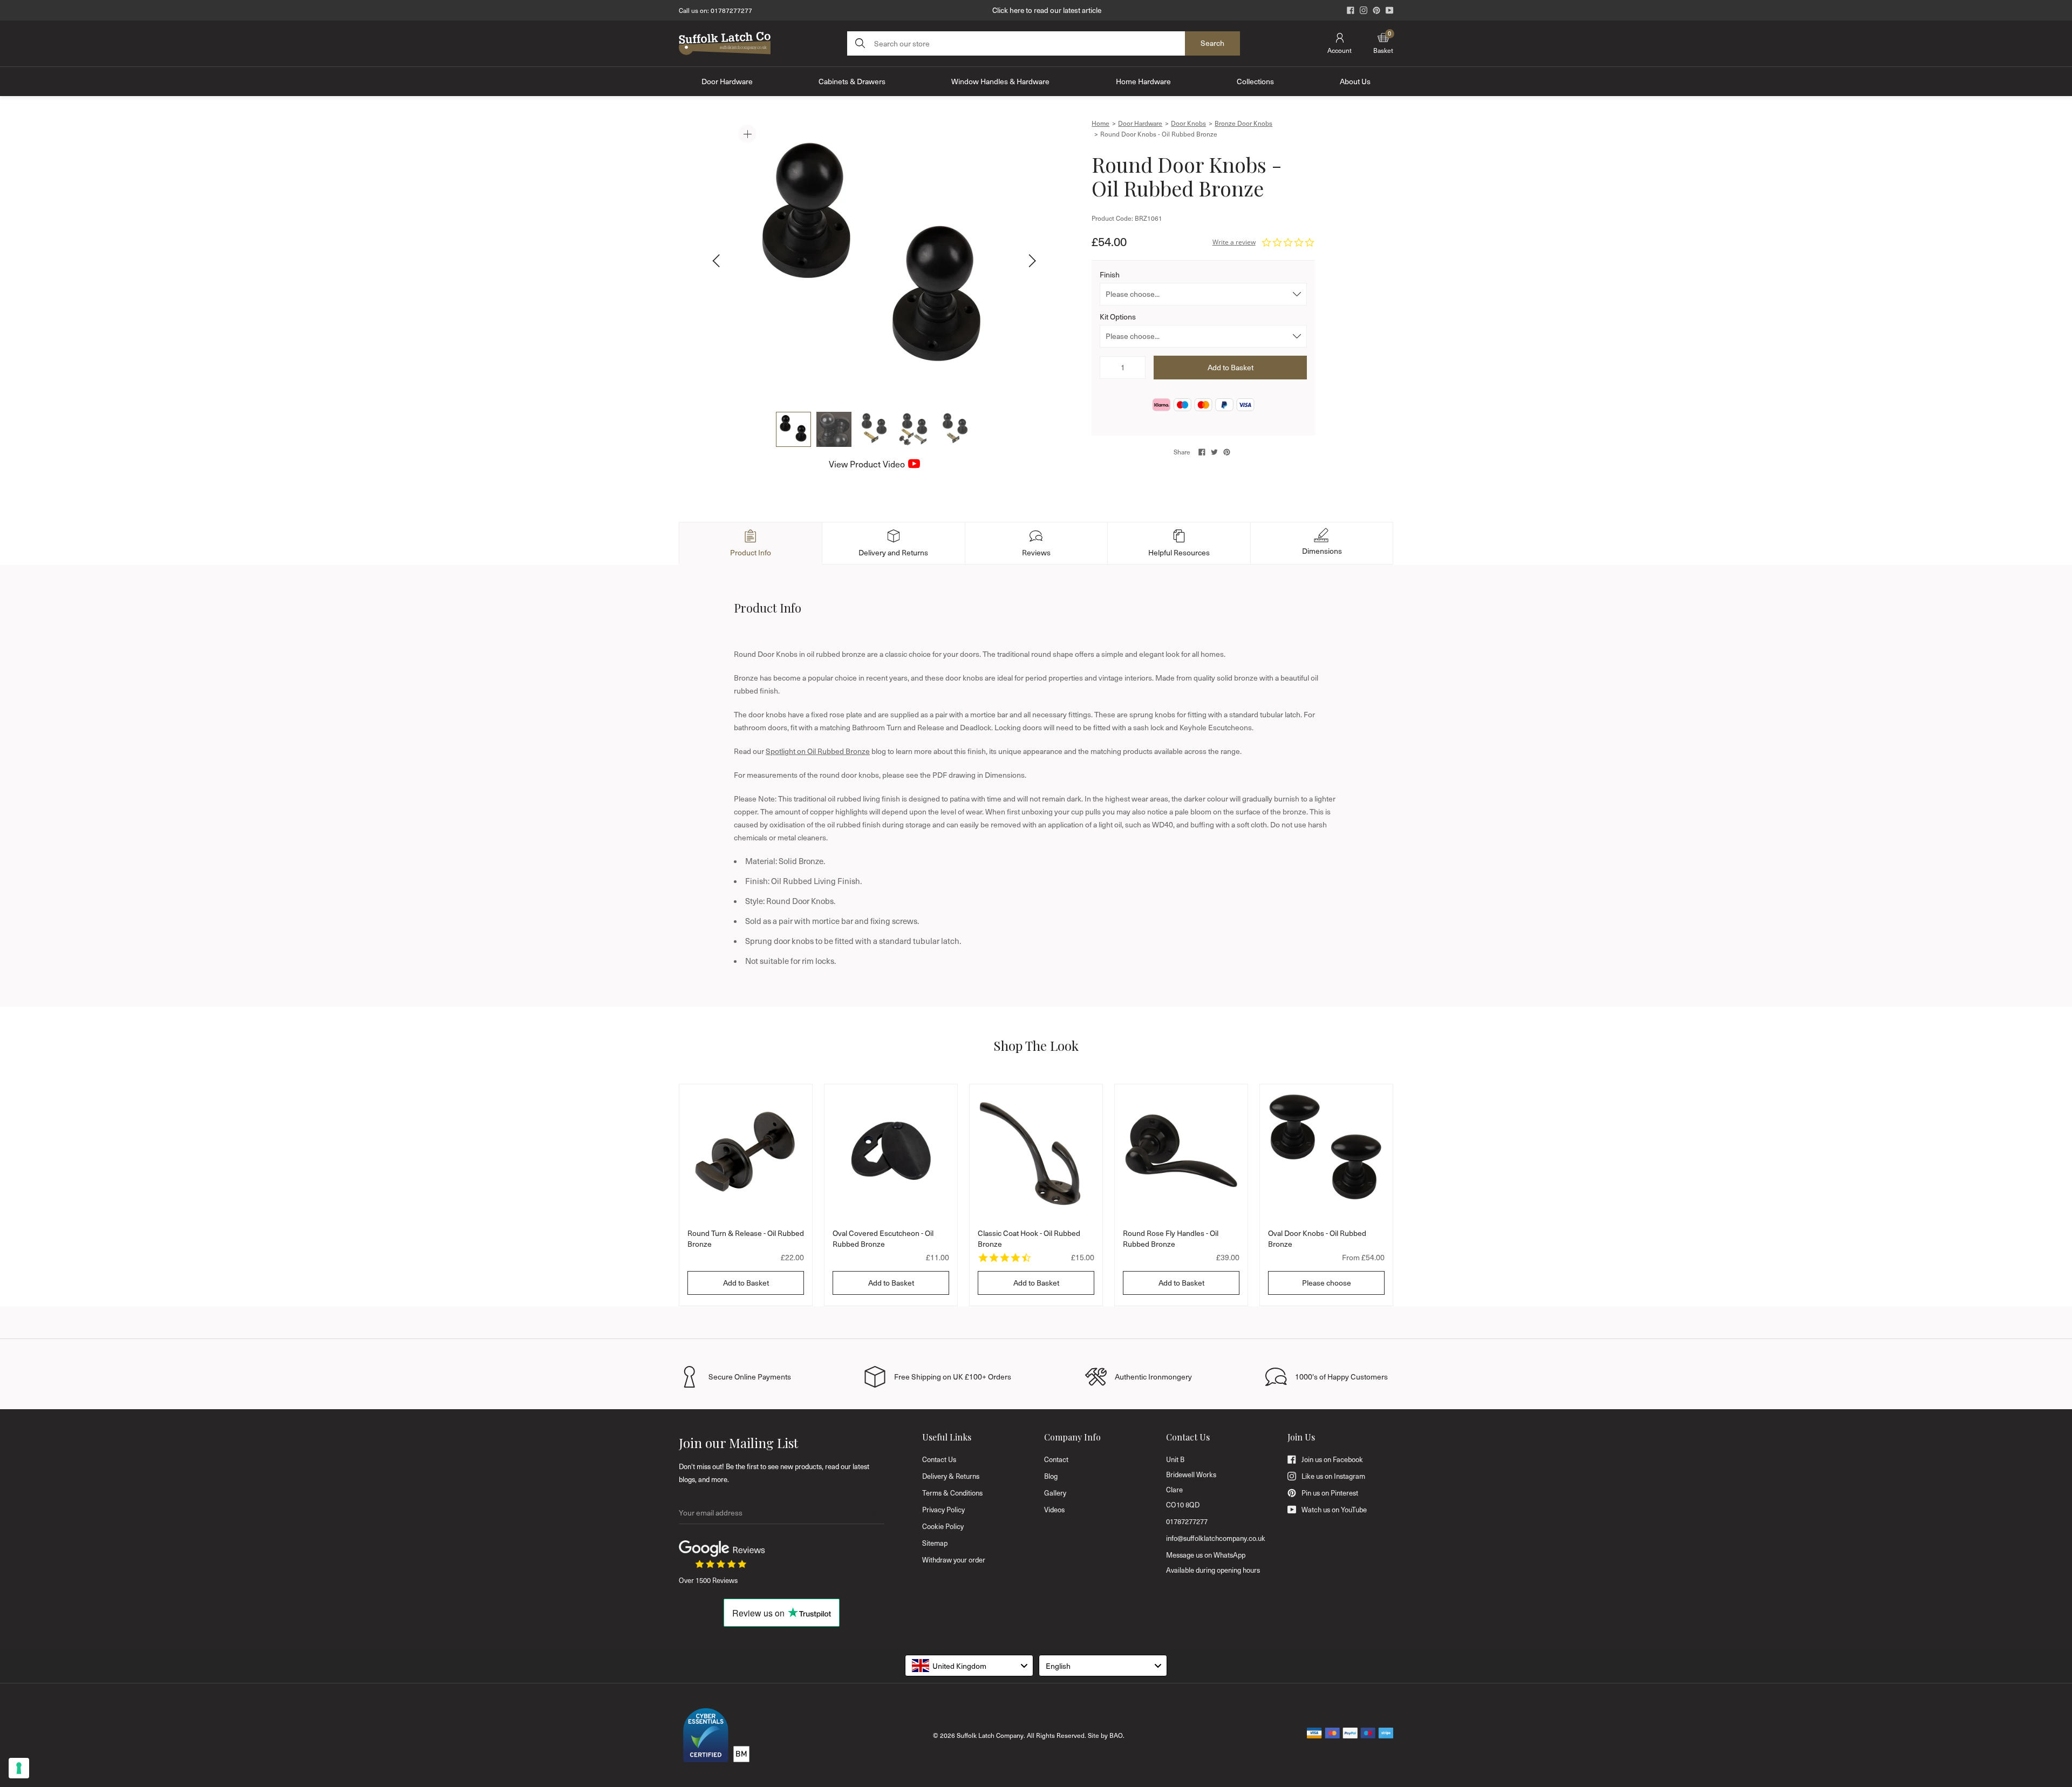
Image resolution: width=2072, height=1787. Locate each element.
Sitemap (935, 1543)
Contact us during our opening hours (1047, 10)
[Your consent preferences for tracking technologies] (19, 1768)
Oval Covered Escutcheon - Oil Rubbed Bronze (883, 1238)
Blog (1051, 1476)
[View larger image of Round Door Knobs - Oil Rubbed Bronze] (874, 261)
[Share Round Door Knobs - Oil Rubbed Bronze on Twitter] (1214, 452)
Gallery (1055, 1493)
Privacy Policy (943, 1510)
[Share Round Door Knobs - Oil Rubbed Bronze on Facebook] (1202, 452)
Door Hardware (727, 81)
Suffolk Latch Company (990, 1735)
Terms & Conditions (952, 1493)
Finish (1110, 274)
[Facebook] (1351, 10)
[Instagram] (1364, 10)
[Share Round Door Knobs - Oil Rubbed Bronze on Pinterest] (1227, 452)
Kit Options (1118, 317)
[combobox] (969, 1666)
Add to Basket (746, 1283)
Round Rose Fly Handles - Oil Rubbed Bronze (1171, 1238)
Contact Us (939, 1459)
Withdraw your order (954, 1560)
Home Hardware (1143, 81)
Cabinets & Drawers (852, 81)
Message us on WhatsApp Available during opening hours (1213, 1562)
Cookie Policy (943, 1526)
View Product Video (867, 464)
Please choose (1327, 1283)
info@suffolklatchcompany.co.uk (1216, 1538)
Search (1212, 43)
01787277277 (731, 10)
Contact (1056, 1459)
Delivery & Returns (951, 1476)
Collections (1255, 81)
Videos (1054, 1510)
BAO (1116, 1735)
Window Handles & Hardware (1000, 81)
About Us (1355, 81)
